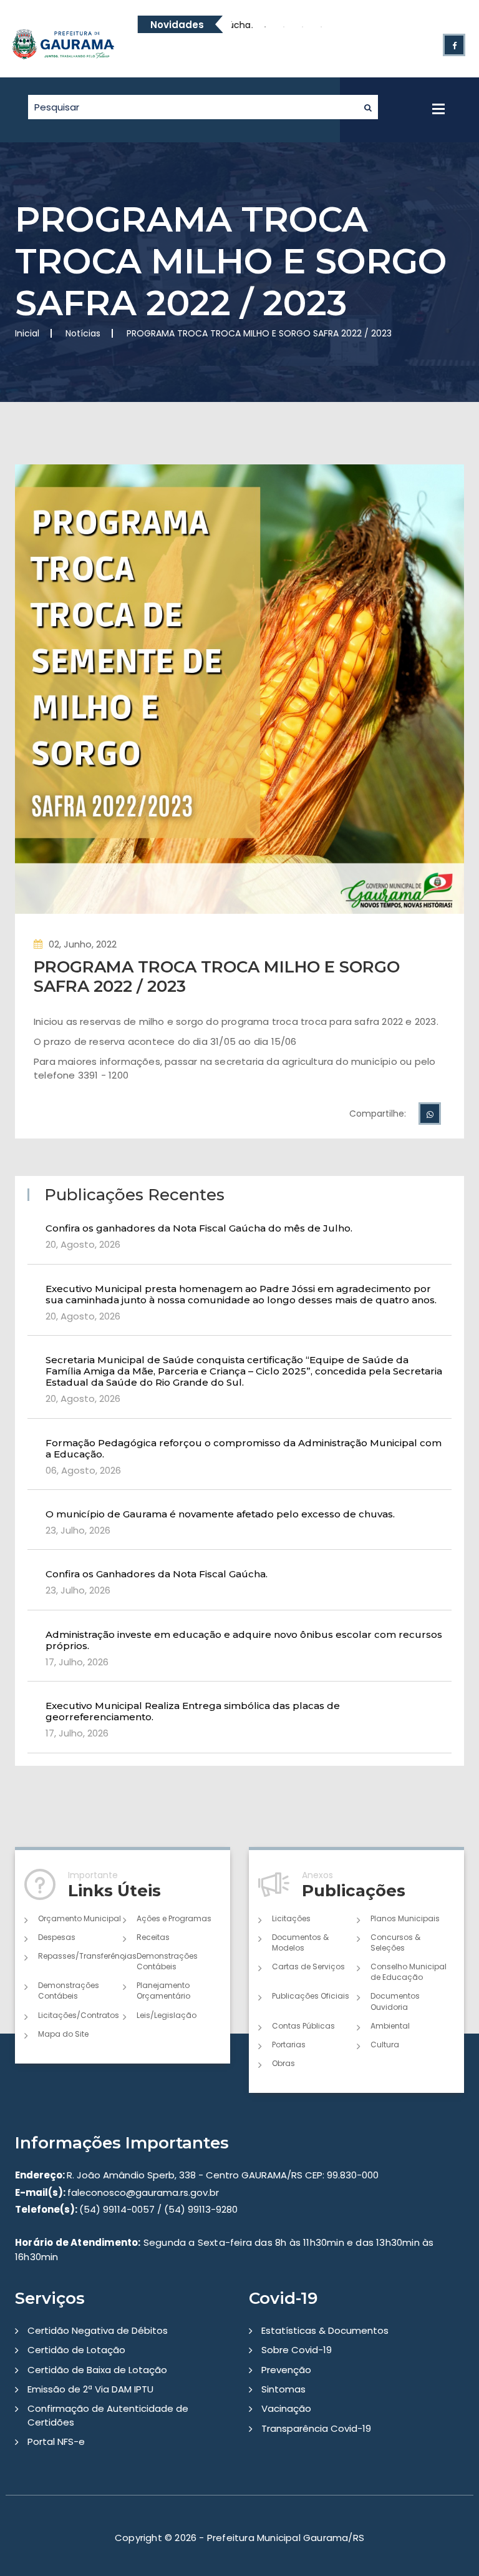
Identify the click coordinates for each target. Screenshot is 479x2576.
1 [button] (246, 27)
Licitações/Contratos (79, 2015)
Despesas (57, 1937)
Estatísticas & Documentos (325, 2330)
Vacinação (286, 2408)
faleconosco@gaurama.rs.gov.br (117, 2192)
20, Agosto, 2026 (83, 1244)
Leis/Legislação (167, 2015)
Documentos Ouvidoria (395, 2001)
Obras (283, 2063)
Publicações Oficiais (311, 1996)
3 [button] (284, 27)
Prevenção (286, 2370)
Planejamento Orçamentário (163, 1991)
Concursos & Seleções (395, 1942)
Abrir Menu (438, 109)
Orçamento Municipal (80, 1918)
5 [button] (321, 27)
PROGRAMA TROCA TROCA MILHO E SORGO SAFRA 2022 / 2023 (217, 977)
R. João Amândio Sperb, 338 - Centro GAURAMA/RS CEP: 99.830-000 (197, 2175)
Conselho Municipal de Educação (409, 1972)
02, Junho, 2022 (83, 944)
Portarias (289, 2045)
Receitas (153, 1937)
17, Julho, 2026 (77, 1662)
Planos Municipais (405, 1918)
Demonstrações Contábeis (167, 1961)
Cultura (385, 2045)
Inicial (27, 333)
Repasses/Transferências (80, 1956)
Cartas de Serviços (308, 1966)
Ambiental (390, 2026)
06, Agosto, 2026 (83, 1470)
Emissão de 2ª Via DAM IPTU (90, 2389)
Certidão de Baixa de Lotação (97, 2370)
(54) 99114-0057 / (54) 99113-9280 (126, 2209)
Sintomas (283, 2389)
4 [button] (302, 27)
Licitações (291, 1918)
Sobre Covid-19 (297, 2350)
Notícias (83, 333)
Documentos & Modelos (300, 1942)
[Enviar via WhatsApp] (430, 1114)
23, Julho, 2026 (78, 1530)
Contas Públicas (303, 2026)
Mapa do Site (63, 2034)
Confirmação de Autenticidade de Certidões (108, 2415)
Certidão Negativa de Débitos (98, 2330)
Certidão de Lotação (76, 2350)
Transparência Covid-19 (316, 2428)
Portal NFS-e (56, 2441)
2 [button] (265, 27)
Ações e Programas (174, 1918)
